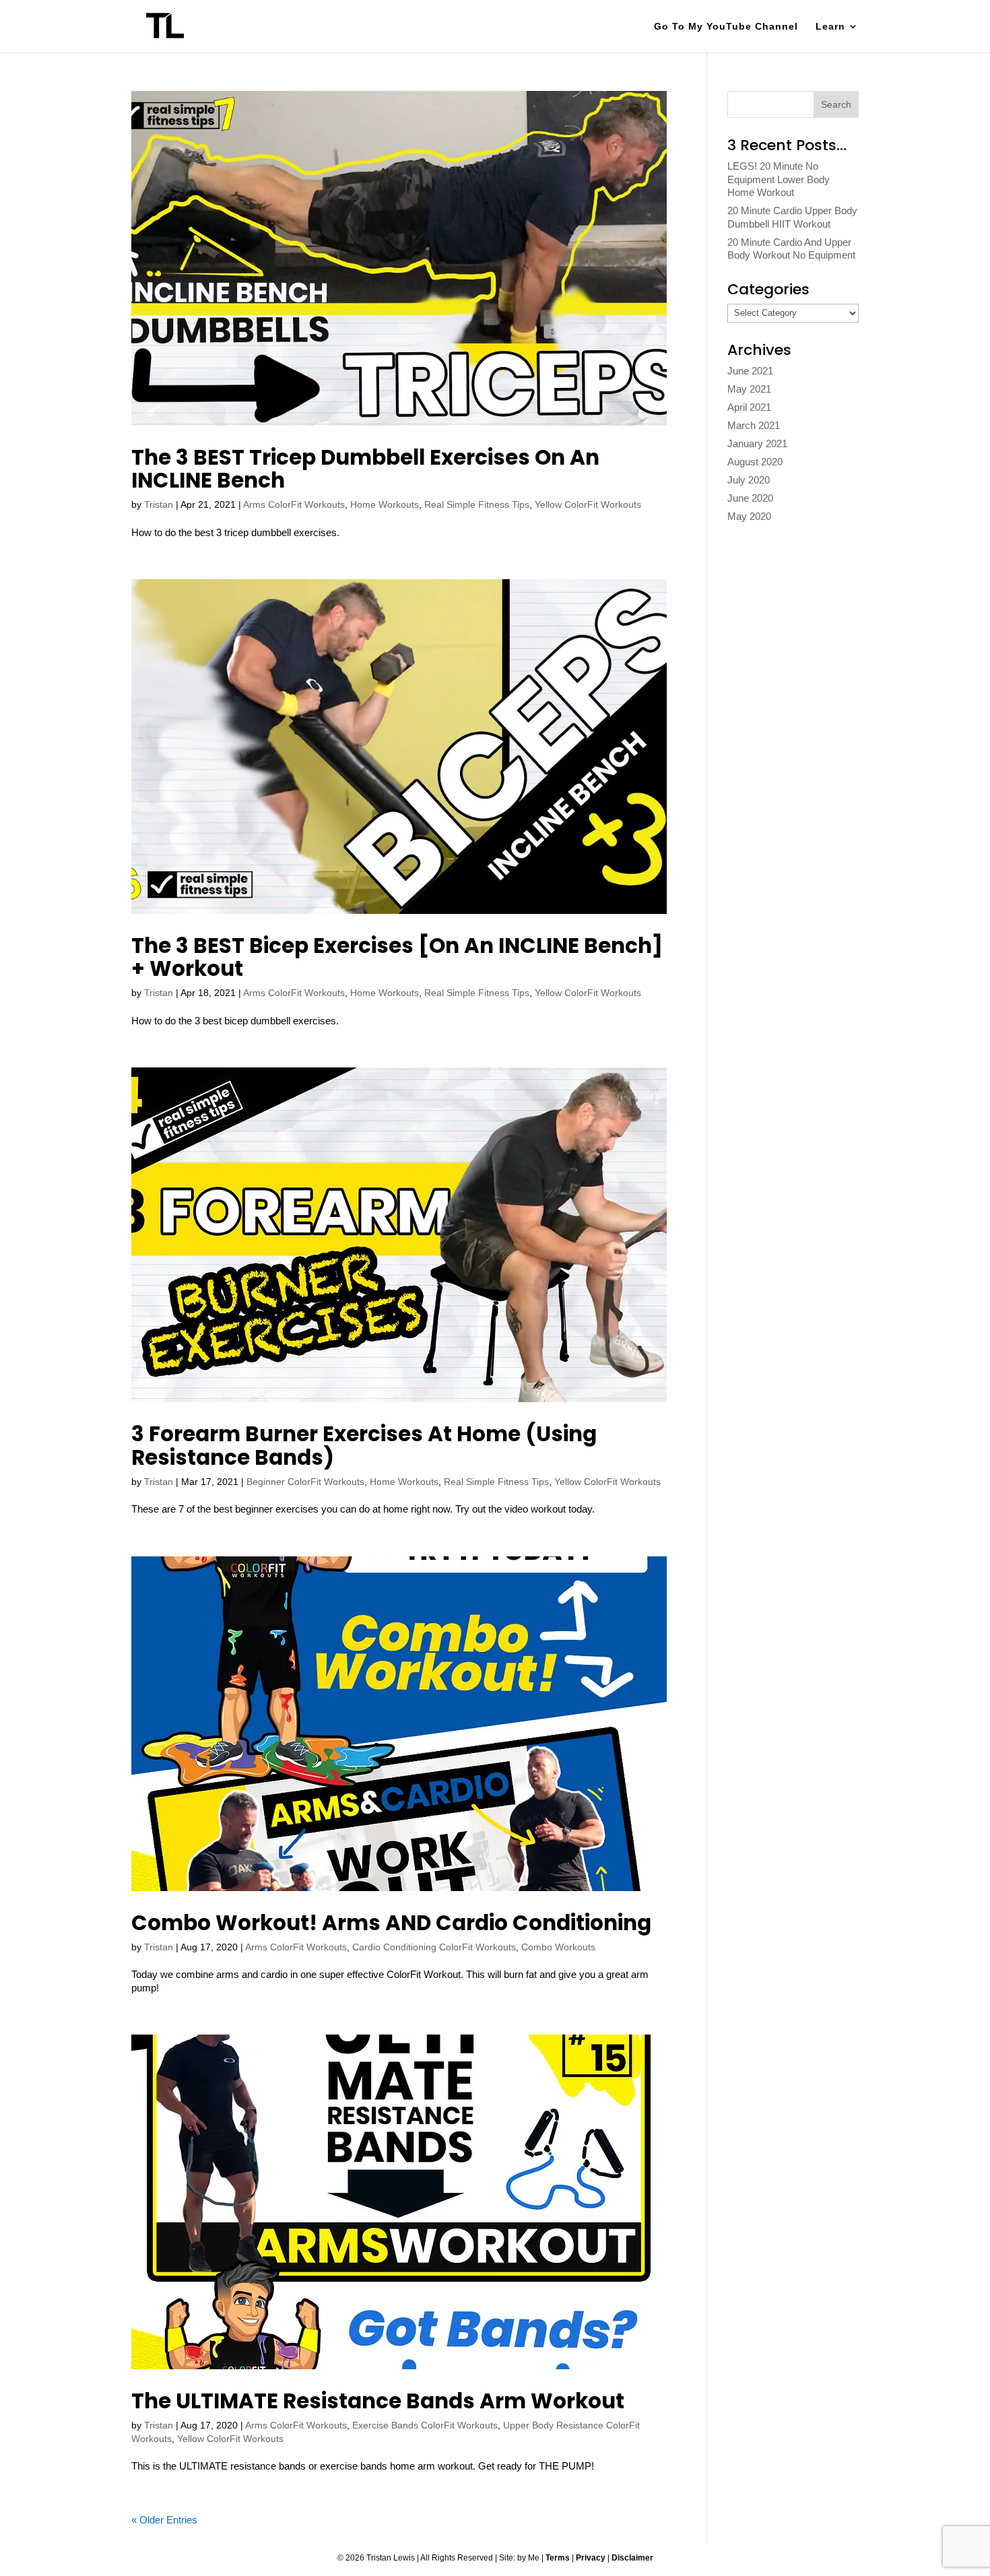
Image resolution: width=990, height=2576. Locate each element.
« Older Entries (164, 2520)
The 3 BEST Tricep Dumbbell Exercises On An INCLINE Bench (365, 469)
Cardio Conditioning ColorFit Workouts (434, 1947)
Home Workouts (385, 504)
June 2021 (750, 371)
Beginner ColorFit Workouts (305, 1482)
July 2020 (749, 480)
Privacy (591, 2558)
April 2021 (749, 407)
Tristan (159, 504)
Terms (558, 2558)
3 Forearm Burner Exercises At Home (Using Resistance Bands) (364, 1445)
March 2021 (754, 425)
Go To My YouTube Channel (726, 27)
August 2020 (755, 462)
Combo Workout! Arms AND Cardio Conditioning (391, 1923)
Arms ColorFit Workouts (294, 504)
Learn (830, 27)
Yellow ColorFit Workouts (588, 504)
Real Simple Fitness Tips (477, 504)
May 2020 (749, 516)
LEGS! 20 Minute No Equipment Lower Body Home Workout (779, 179)
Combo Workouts (558, 1947)
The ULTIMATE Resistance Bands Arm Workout (378, 2401)
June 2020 (750, 498)
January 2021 (757, 443)
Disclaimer (632, 2558)
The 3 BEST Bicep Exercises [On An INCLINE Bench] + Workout (397, 957)
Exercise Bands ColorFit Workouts (425, 2425)
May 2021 (749, 389)
